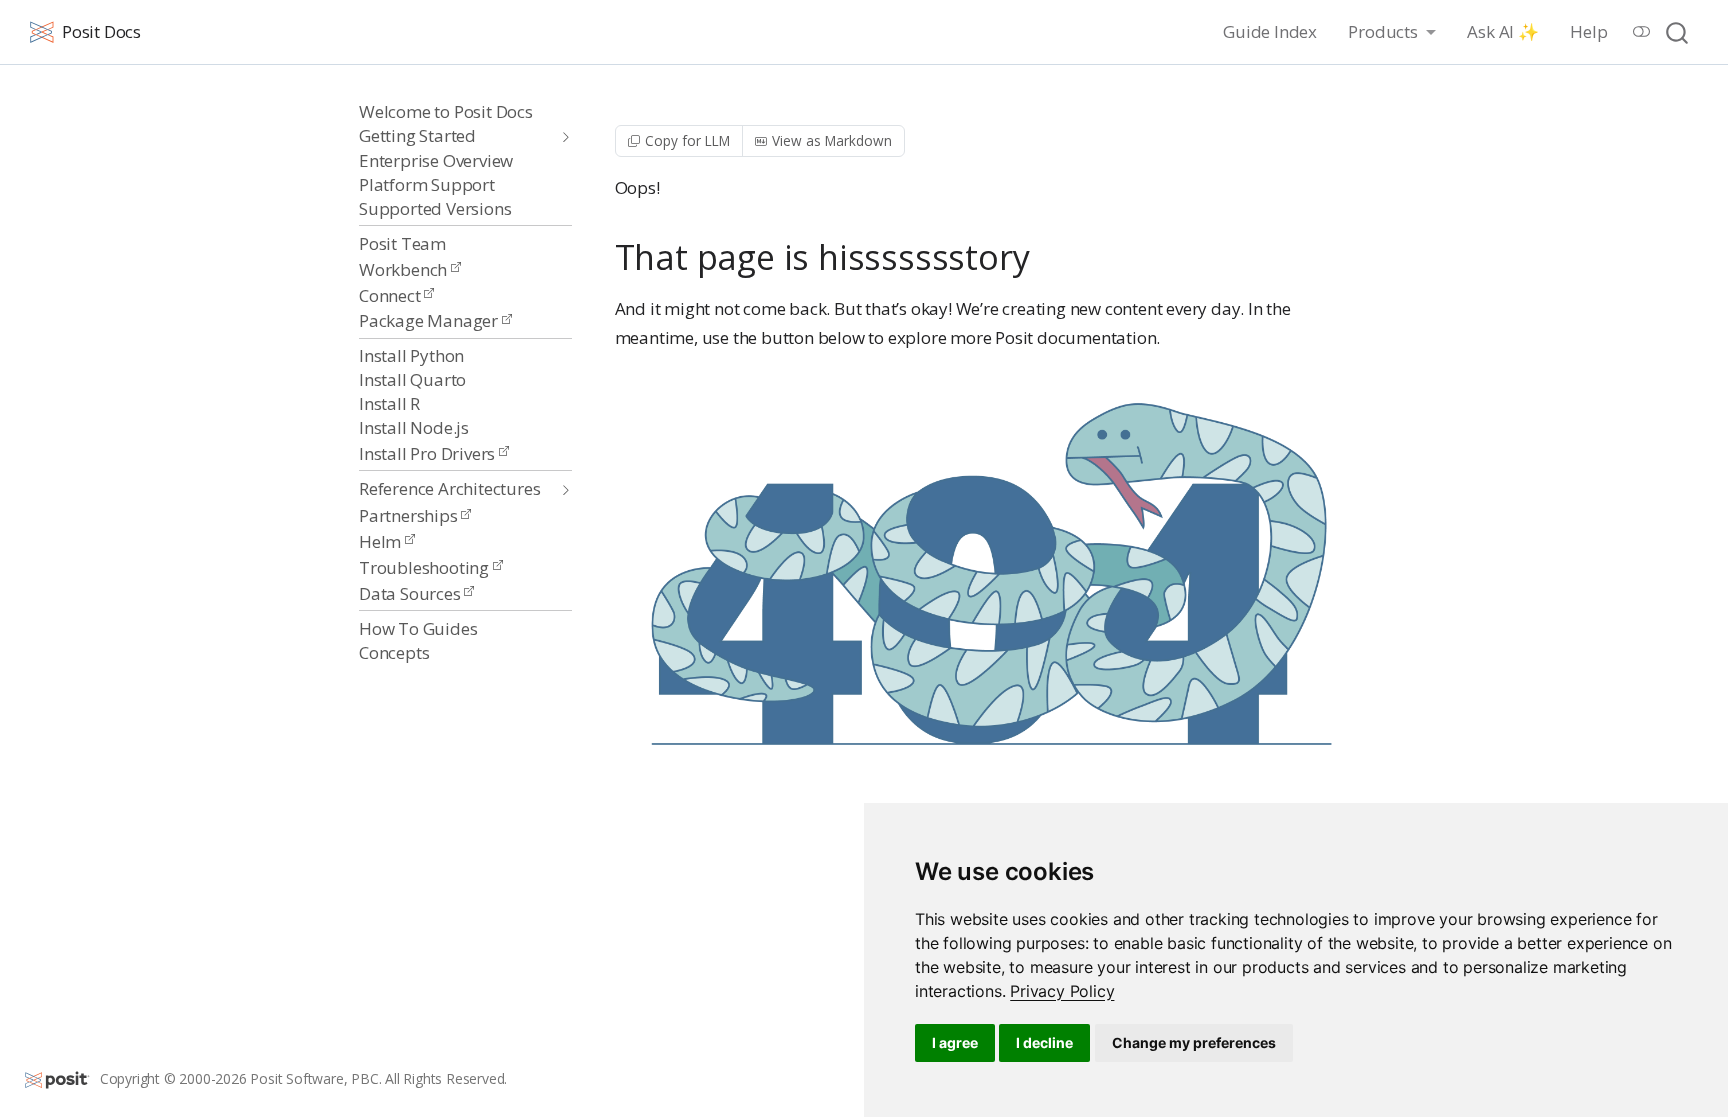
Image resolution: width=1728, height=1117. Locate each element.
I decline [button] (1044, 1042)
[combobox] (1678, 32)
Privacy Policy (1062, 991)
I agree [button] (955, 1042)
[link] (1062, 991)
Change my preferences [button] (1194, 1042)
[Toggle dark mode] (1642, 31)
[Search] (1677, 32)
